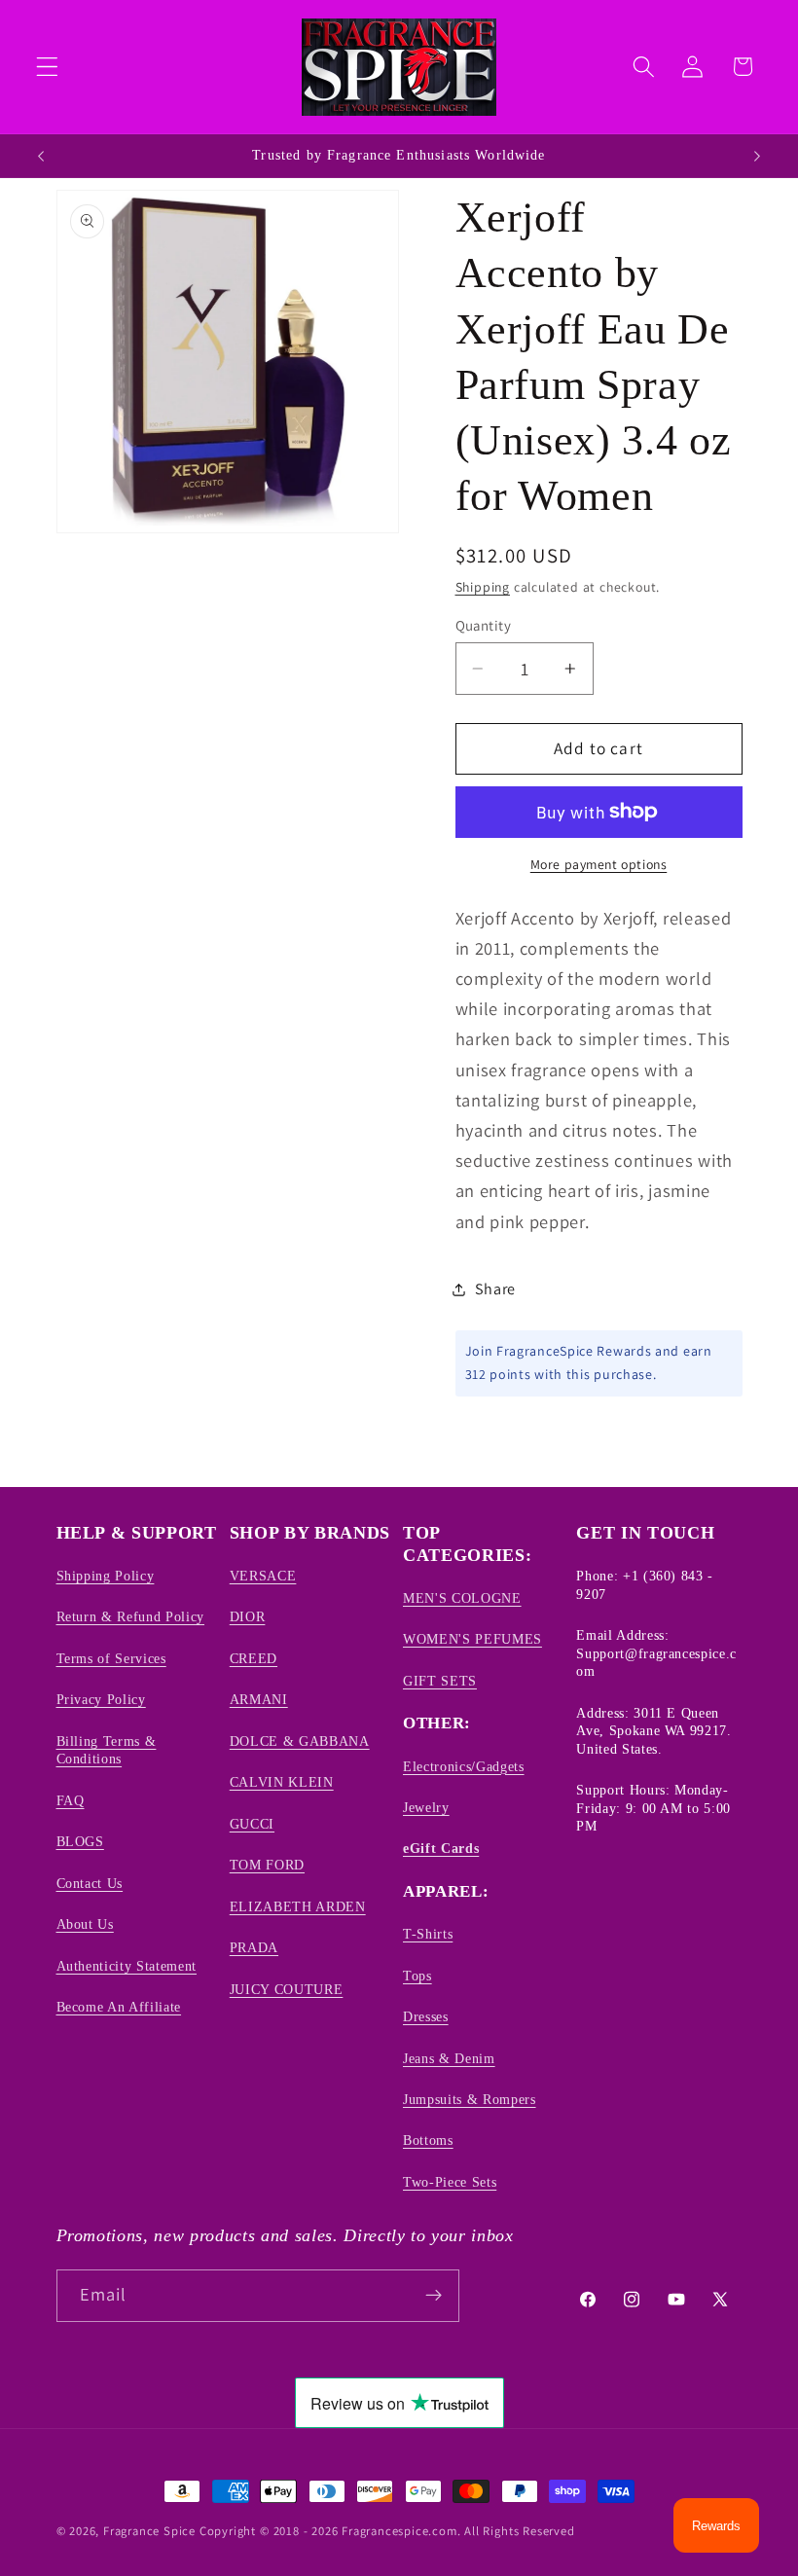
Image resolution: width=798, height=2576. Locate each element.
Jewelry (426, 1807)
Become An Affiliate (119, 2007)
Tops (417, 1976)
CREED (254, 1658)
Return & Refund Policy (131, 1616)
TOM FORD (267, 1865)
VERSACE (263, 1576)
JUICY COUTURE (287, 1989)
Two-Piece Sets (450, 2182)
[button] (47, 67)
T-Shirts (428, 1934)
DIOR (248, 1616)
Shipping (483, 587)
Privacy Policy (101, 1699)
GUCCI (252, 1824)
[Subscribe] (434, 2296)
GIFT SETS (440, 1681)
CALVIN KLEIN (282, 1782)
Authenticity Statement (127, 1966)
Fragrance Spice (149, 2531)
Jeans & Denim (449, 2058)
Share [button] (495, 1289)
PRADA (254, 1947)
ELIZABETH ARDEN (298, 1906)
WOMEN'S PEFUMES (472, 1639)
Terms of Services (111, 1658)
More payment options (599, 864)
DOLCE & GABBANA (300, 1741)
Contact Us (90, 1883)
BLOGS (80, 1841)
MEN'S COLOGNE (462, 1598)
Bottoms (428, 2140)
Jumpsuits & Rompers (470, 2099)
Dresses (426, 2016)
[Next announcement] (757, 156)
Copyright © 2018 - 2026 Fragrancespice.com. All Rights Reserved (387, 2531)
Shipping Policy (106, 1576)
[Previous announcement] (41, 156)
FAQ (71, 1800)
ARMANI (259, 1699)
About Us (85, 1924)
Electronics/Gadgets (464, 1766)
